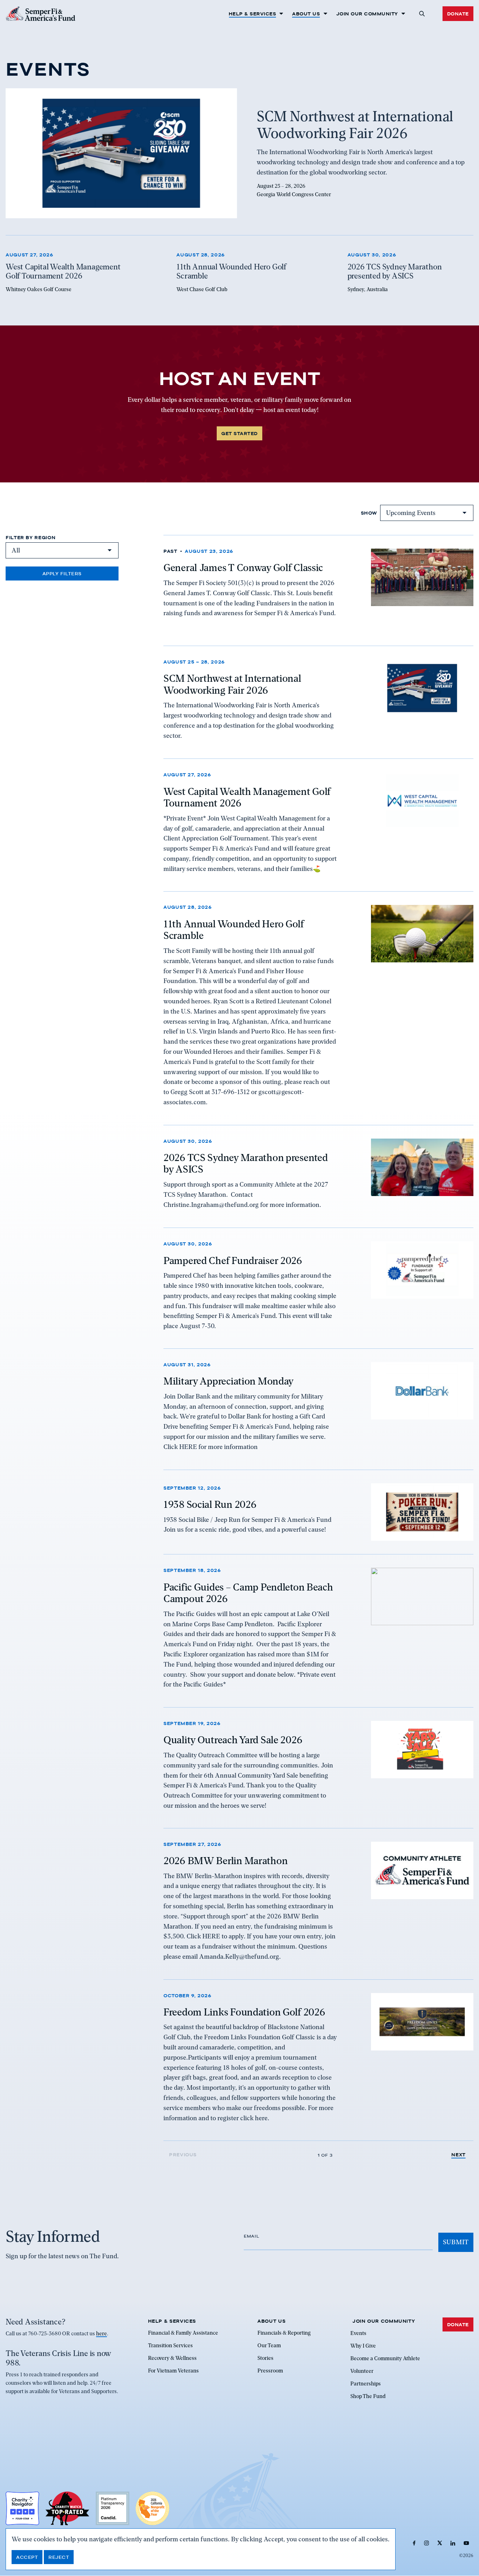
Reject (59, 2557)
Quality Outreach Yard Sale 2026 (233, 1740)
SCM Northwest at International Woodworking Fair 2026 (232, 685)
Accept (27, 2557)
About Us (306, 14)
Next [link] (458, 2155)
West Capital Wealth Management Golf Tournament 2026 (247, 797)
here (102, 2334)
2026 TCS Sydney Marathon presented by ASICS (245, 1163)
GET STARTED (239, 433)
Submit (456, 2242)
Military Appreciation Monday (228, 1381)
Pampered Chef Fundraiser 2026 (233, 1260)
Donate (458, 14)
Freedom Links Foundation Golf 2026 (244, 2012)
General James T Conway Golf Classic (243, 568)
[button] (422, 14)
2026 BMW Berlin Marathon (225, 1861)
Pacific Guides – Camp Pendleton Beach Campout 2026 (248, 1593)
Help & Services (252, 14)
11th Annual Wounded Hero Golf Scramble (234, 930)
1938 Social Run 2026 (210, 1504)
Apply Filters (62, 573)
